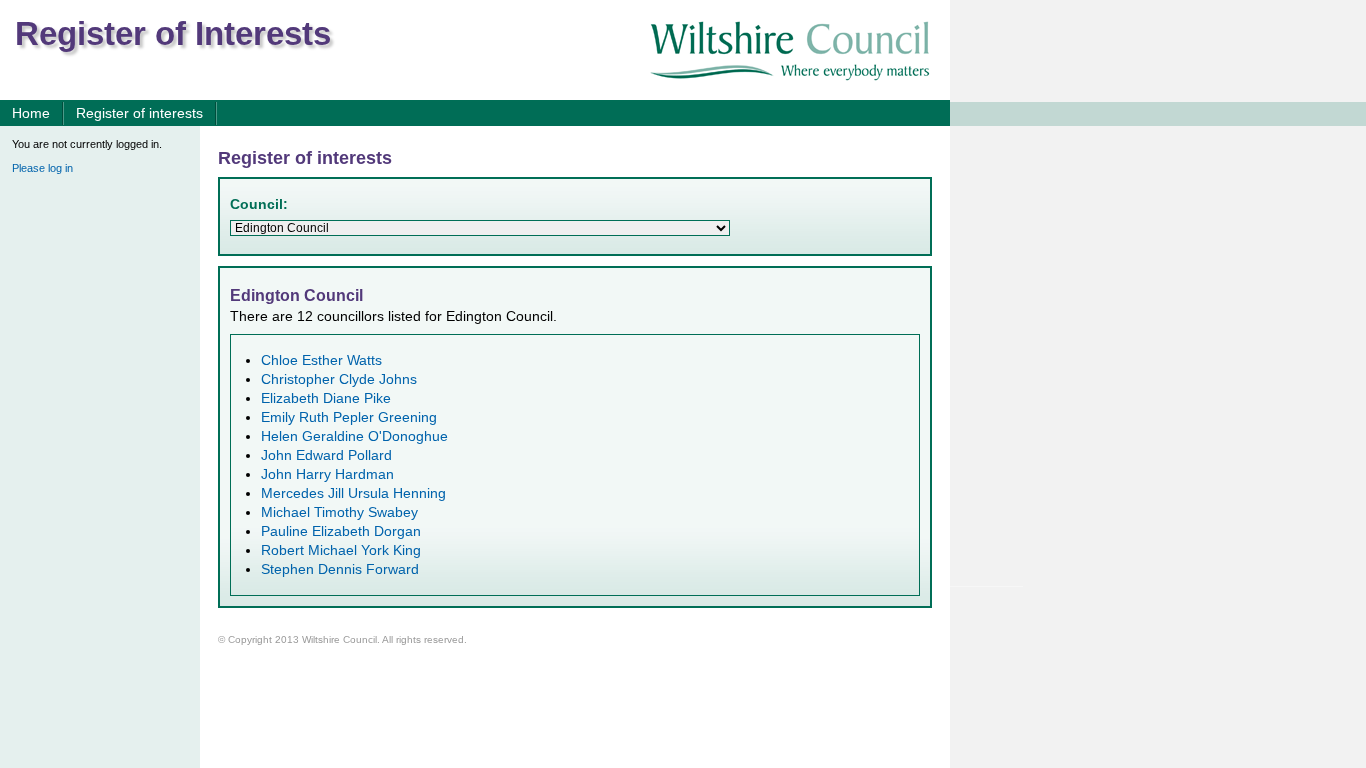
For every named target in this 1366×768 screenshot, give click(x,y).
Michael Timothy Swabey (339, 512)
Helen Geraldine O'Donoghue (354, 436)
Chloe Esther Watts (321, 360)
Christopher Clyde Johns (339, 379)
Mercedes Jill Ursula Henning (353, 493)
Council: (259, 204)
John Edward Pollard (326, 455)
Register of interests (139, 113)
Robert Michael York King (341, 550)
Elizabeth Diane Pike (326, 398)
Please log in (42, 168)
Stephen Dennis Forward (340, 569)
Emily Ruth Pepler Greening (349, 417)
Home (31, 113)
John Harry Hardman (327, 474)
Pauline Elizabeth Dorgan (341, 531)
